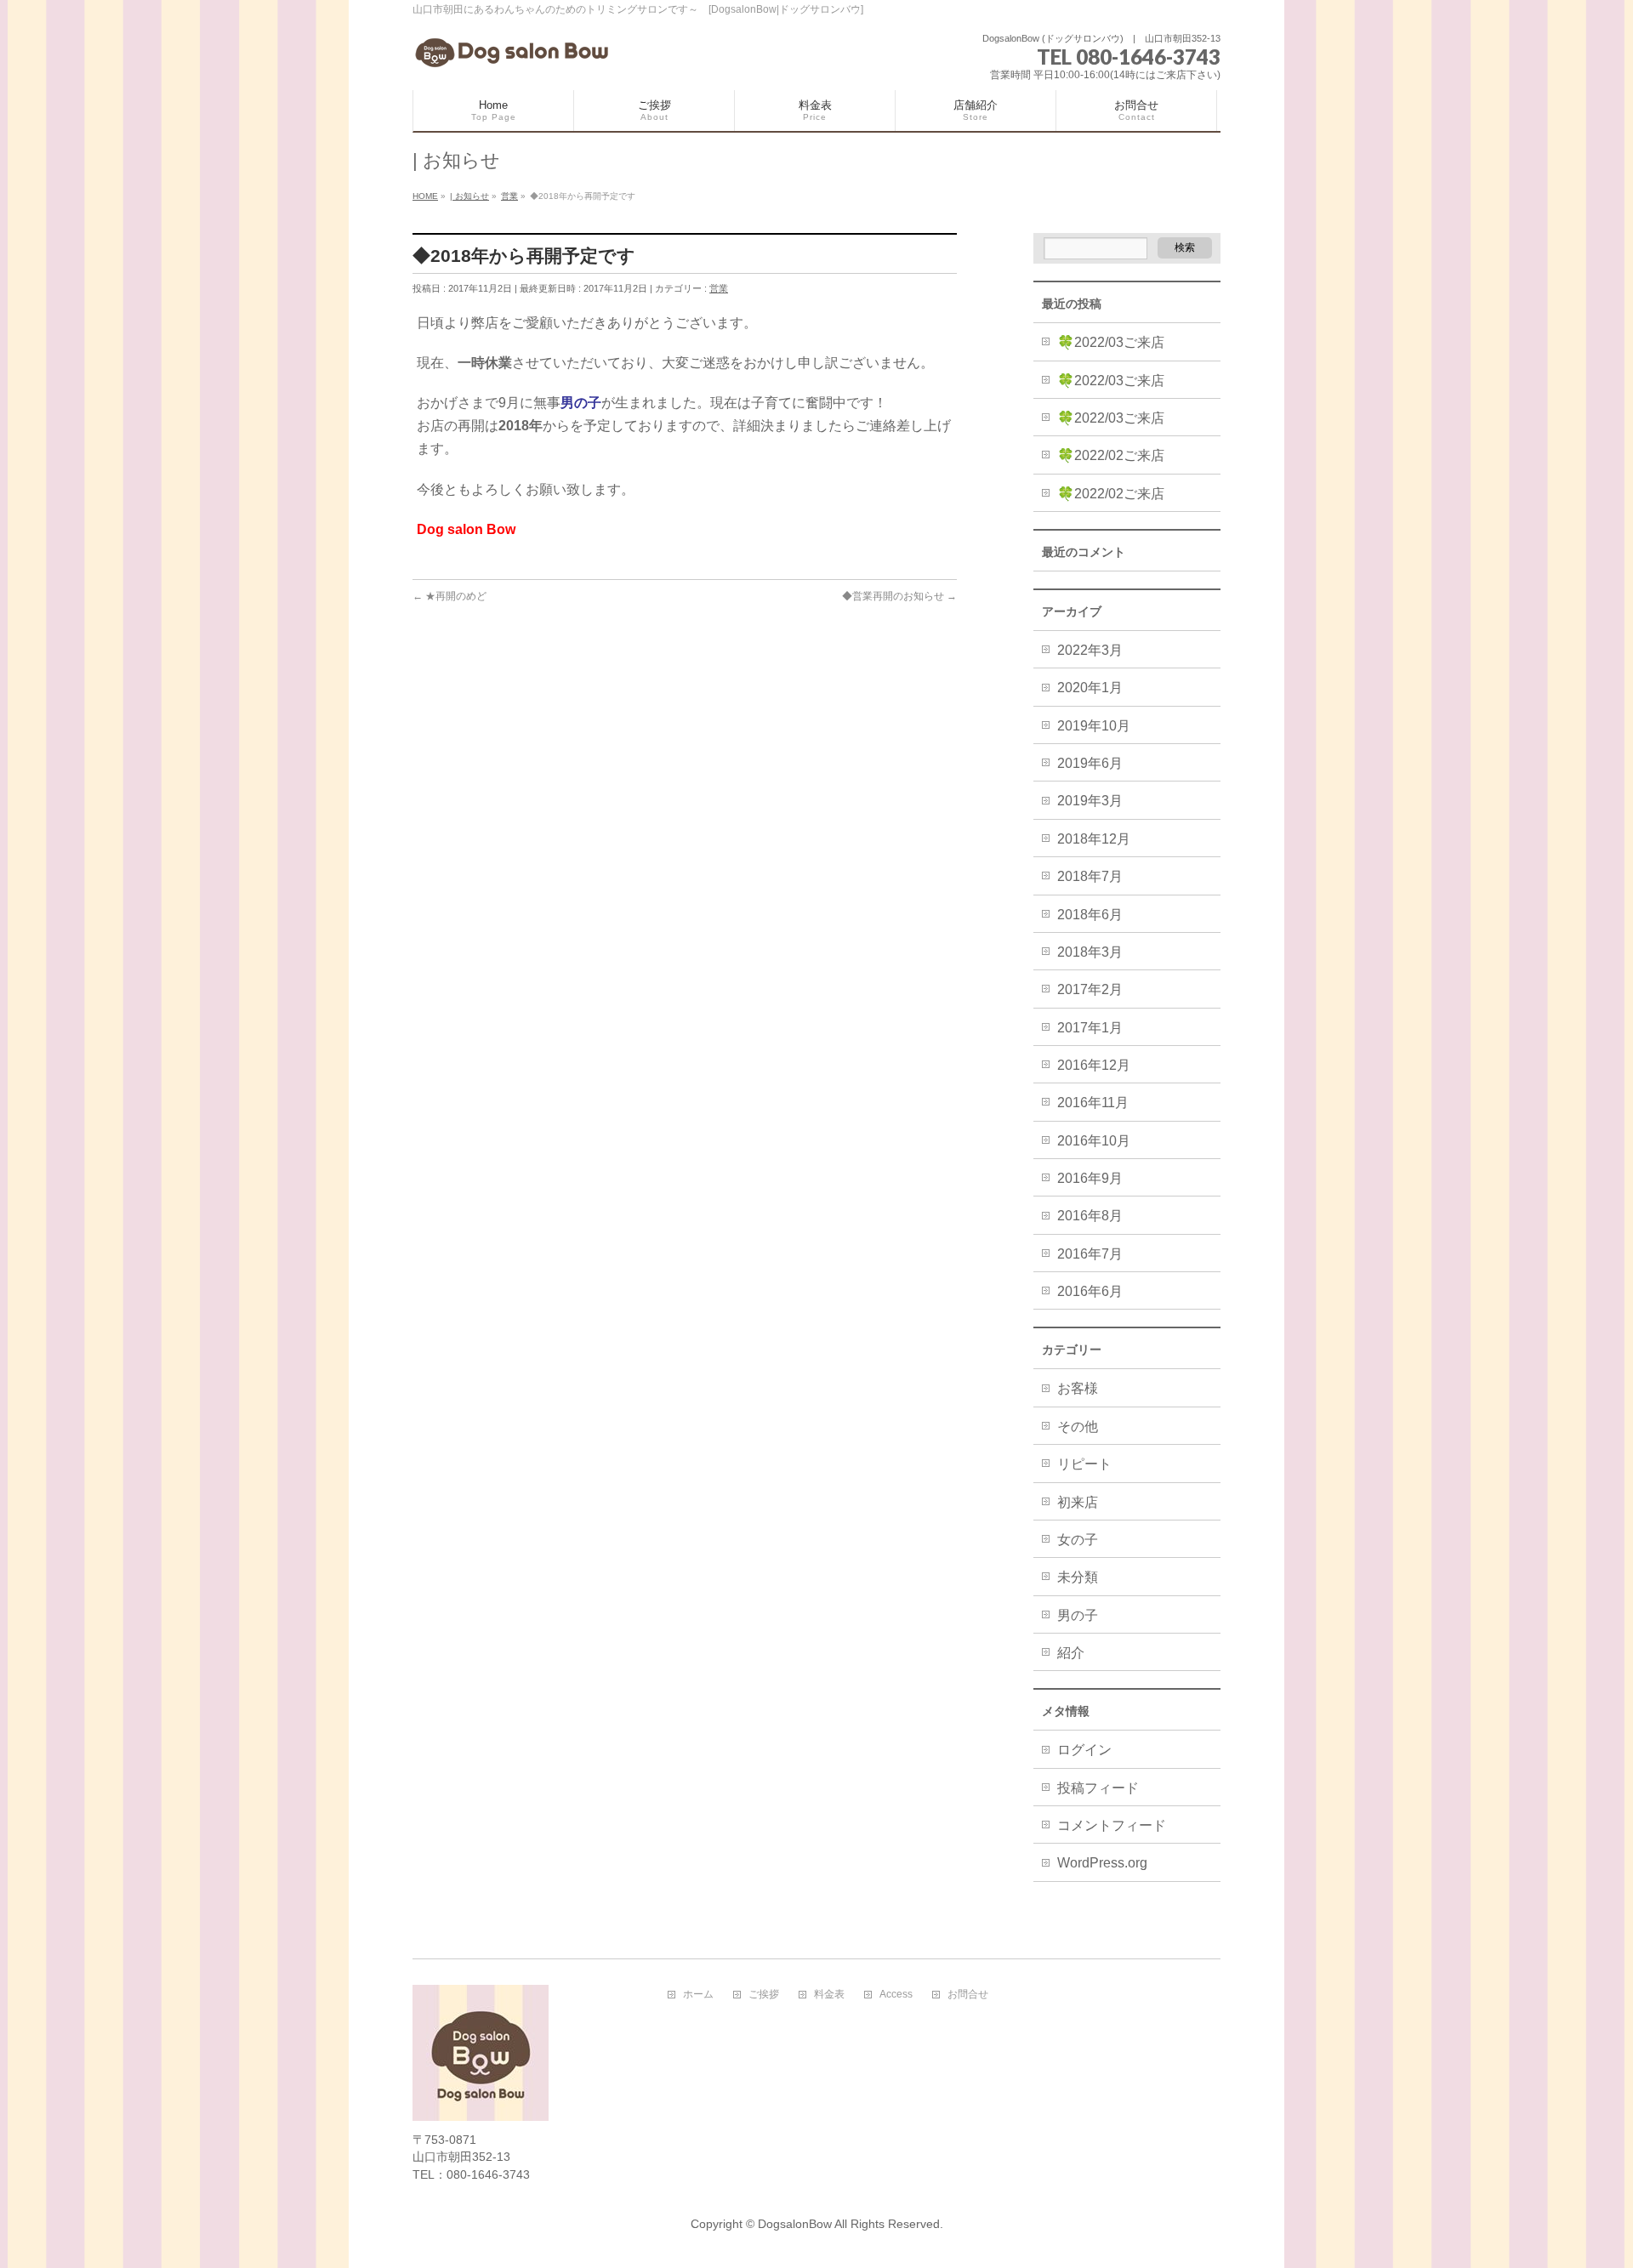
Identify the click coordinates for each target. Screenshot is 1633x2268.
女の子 (1078, 1540)
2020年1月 (1090, 688)
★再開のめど (450, 596)
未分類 (1078, 1577)
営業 (719, 288)
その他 (1078, 1427)
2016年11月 (1093, 1103)
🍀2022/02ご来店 (1111, 455)
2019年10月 (1094, 726)
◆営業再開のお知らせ (899, 596)
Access (896, 1995)
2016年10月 (1094, 1141)
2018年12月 (1094, 839)
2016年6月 (1090, 1291)
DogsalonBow (795, 2224)
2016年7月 (1090, 1254)
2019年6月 (1090, 763)
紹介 (1071, 1653)
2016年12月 (1094, 1065)
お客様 (1078, 1388)
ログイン (1084, 1750)
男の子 (1078, 1615)
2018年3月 (1090, 952)
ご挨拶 (764, 1995)
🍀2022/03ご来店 (1111, 342)
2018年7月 (1090, 876)
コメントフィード (1112, 1825)
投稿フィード (1098, 1788)
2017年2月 (1090, 989)
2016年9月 (1090, 1178)
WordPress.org (1102, 1863)
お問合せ (968, 1995)
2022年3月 (1090, 650)
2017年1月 (1090, 1028)
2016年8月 (1090, 1216)
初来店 (1078, 1502)
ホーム (698, 1995)
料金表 (829, 1995)
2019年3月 (1090, 801)
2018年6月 (1090, 915)
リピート (1084, 1464)
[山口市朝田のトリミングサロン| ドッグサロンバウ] (515, 51)
